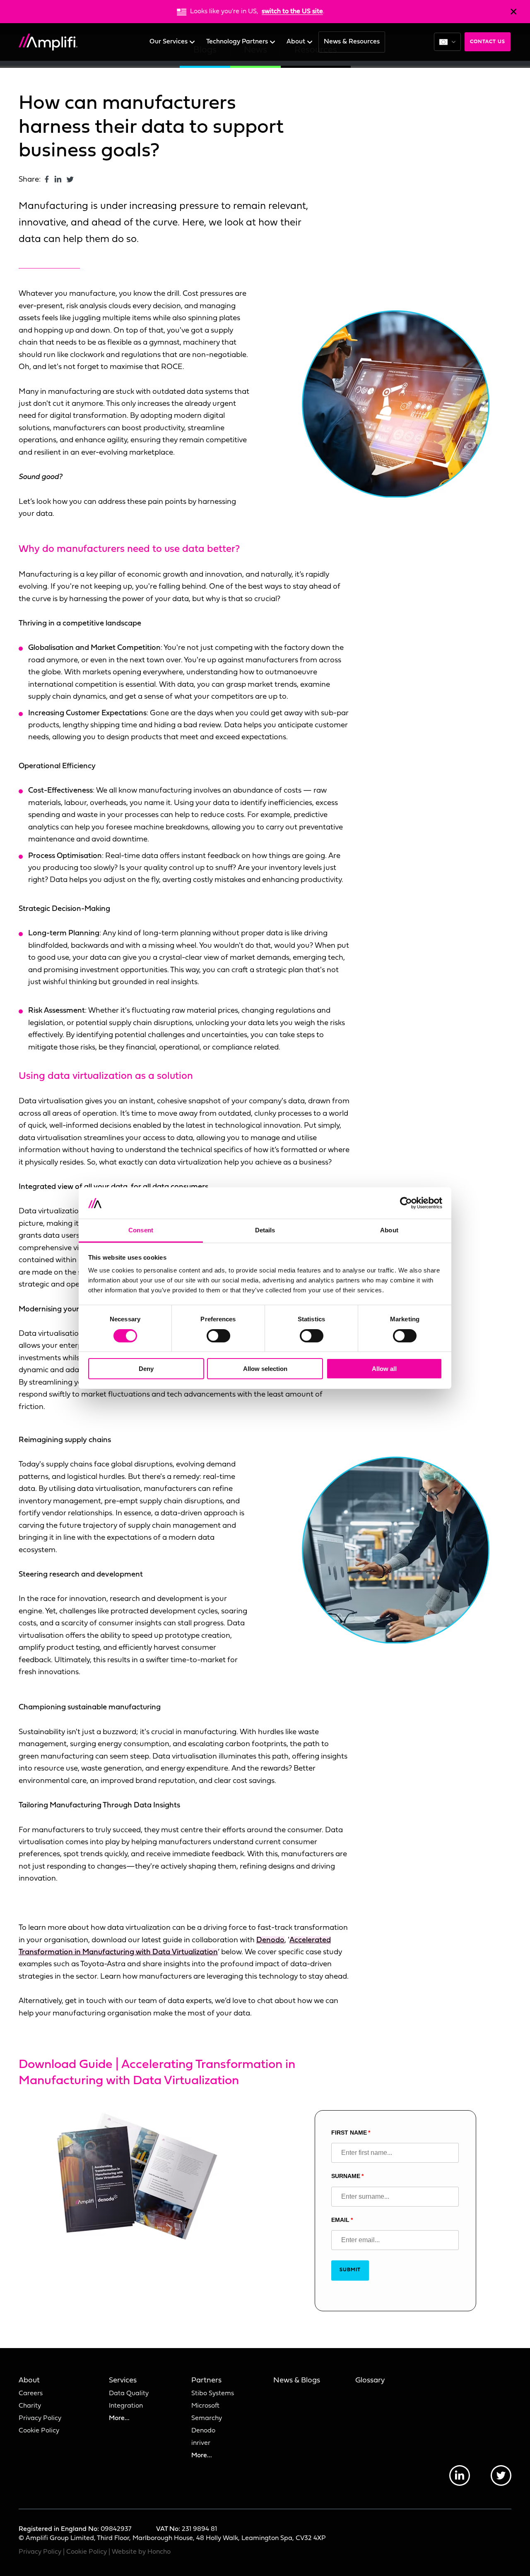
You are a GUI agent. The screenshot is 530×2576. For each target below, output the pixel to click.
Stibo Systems (213, 2394)
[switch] (218, 1336)
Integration (126, 2406)
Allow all (384, 1369)
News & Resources (352, 42)
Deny (146, 1369)
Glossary (370, 2381)
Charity (30, 2406)
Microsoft (205, 2406)
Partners (206, 2381)
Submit (350, 2270)
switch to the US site (292, 12)
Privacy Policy (40, 2418)
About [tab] (389, 1230)
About (297, 42)
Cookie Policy (39, 2431)
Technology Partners (238, 42)
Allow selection (265, 1369)
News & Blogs (297, 2381)
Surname (346, 2176)
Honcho (159, 2552)
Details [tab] (265, 1230)
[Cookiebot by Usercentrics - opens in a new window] (406, 1203)
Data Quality (129, 2394)
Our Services (169, 42)
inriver (201, 2443)
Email (340, 2220)
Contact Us (488, 42)
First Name (349, 2133)
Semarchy (207, 2418)
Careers (31, 2394)
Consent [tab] (141, 1230)
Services (123, 2381)
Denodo (270, 1940)
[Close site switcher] (513, 12)
